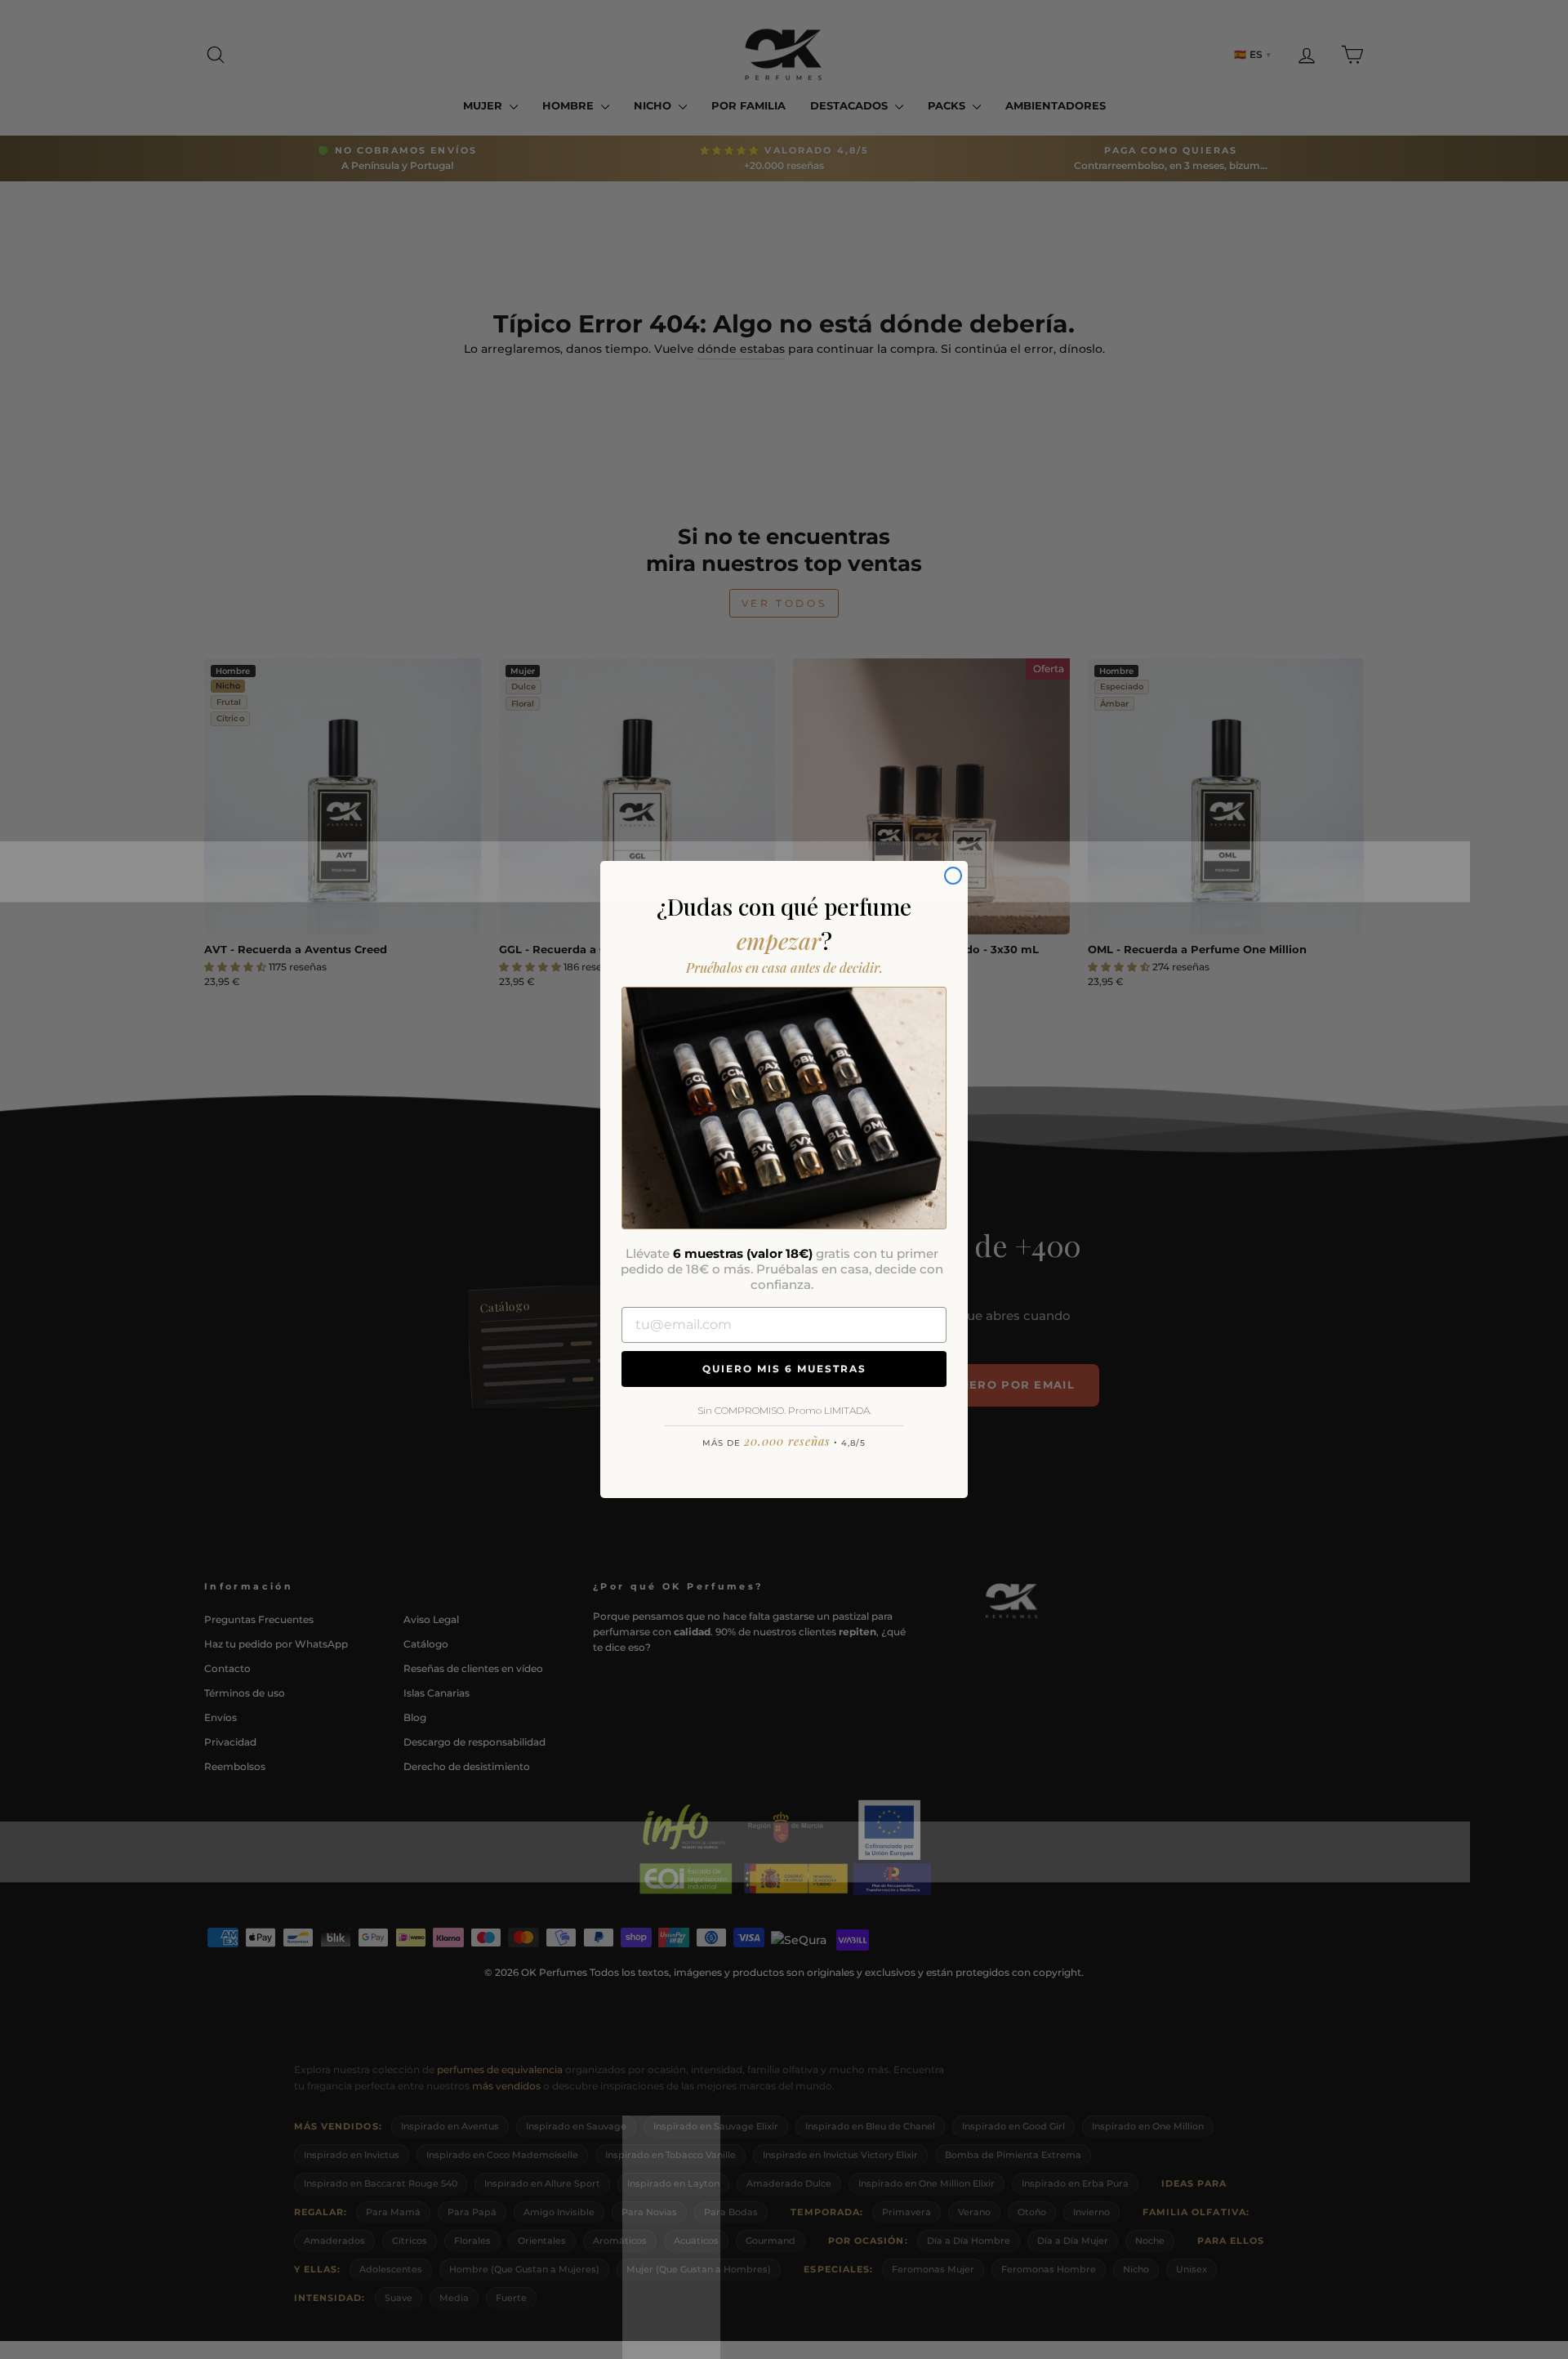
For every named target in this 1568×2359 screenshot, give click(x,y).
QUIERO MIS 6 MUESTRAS (784, 1369)
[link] (784, 1108)
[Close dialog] (953, 876)
